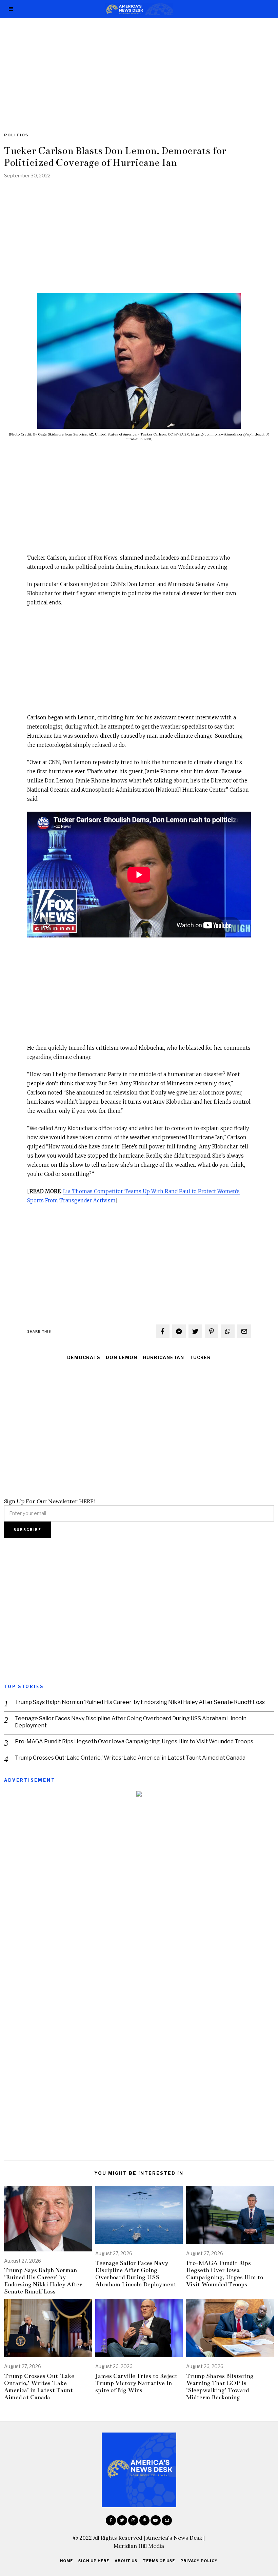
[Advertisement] (139, 69)
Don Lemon (122, 1358)
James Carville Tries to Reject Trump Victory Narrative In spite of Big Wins (136, 2383)
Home (66, 2561)
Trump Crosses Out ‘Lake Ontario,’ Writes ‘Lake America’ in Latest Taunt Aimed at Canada (130, 1758)
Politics (16, 135)
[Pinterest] (212, 1331)
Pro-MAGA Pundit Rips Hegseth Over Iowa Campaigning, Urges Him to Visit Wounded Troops (134, 1741)
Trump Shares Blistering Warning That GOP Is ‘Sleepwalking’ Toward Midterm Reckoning (220, 2387)
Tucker (200, 1358)
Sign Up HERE (94, 2561)
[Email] (244, 1331)
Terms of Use (159, 2561)
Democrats (84, 1358)
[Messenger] (179, 1331)
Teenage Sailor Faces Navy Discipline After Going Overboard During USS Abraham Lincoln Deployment (131, 1722)
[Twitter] (195, 1331)
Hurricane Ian (163, 1358)
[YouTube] (156, 2520)
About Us (126, 2561)
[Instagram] (133, 2520)
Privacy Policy (199, 2561)
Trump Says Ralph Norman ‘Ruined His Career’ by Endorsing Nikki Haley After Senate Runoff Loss (140, 1702)
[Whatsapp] (228, 1331)
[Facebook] (163, 1331)
